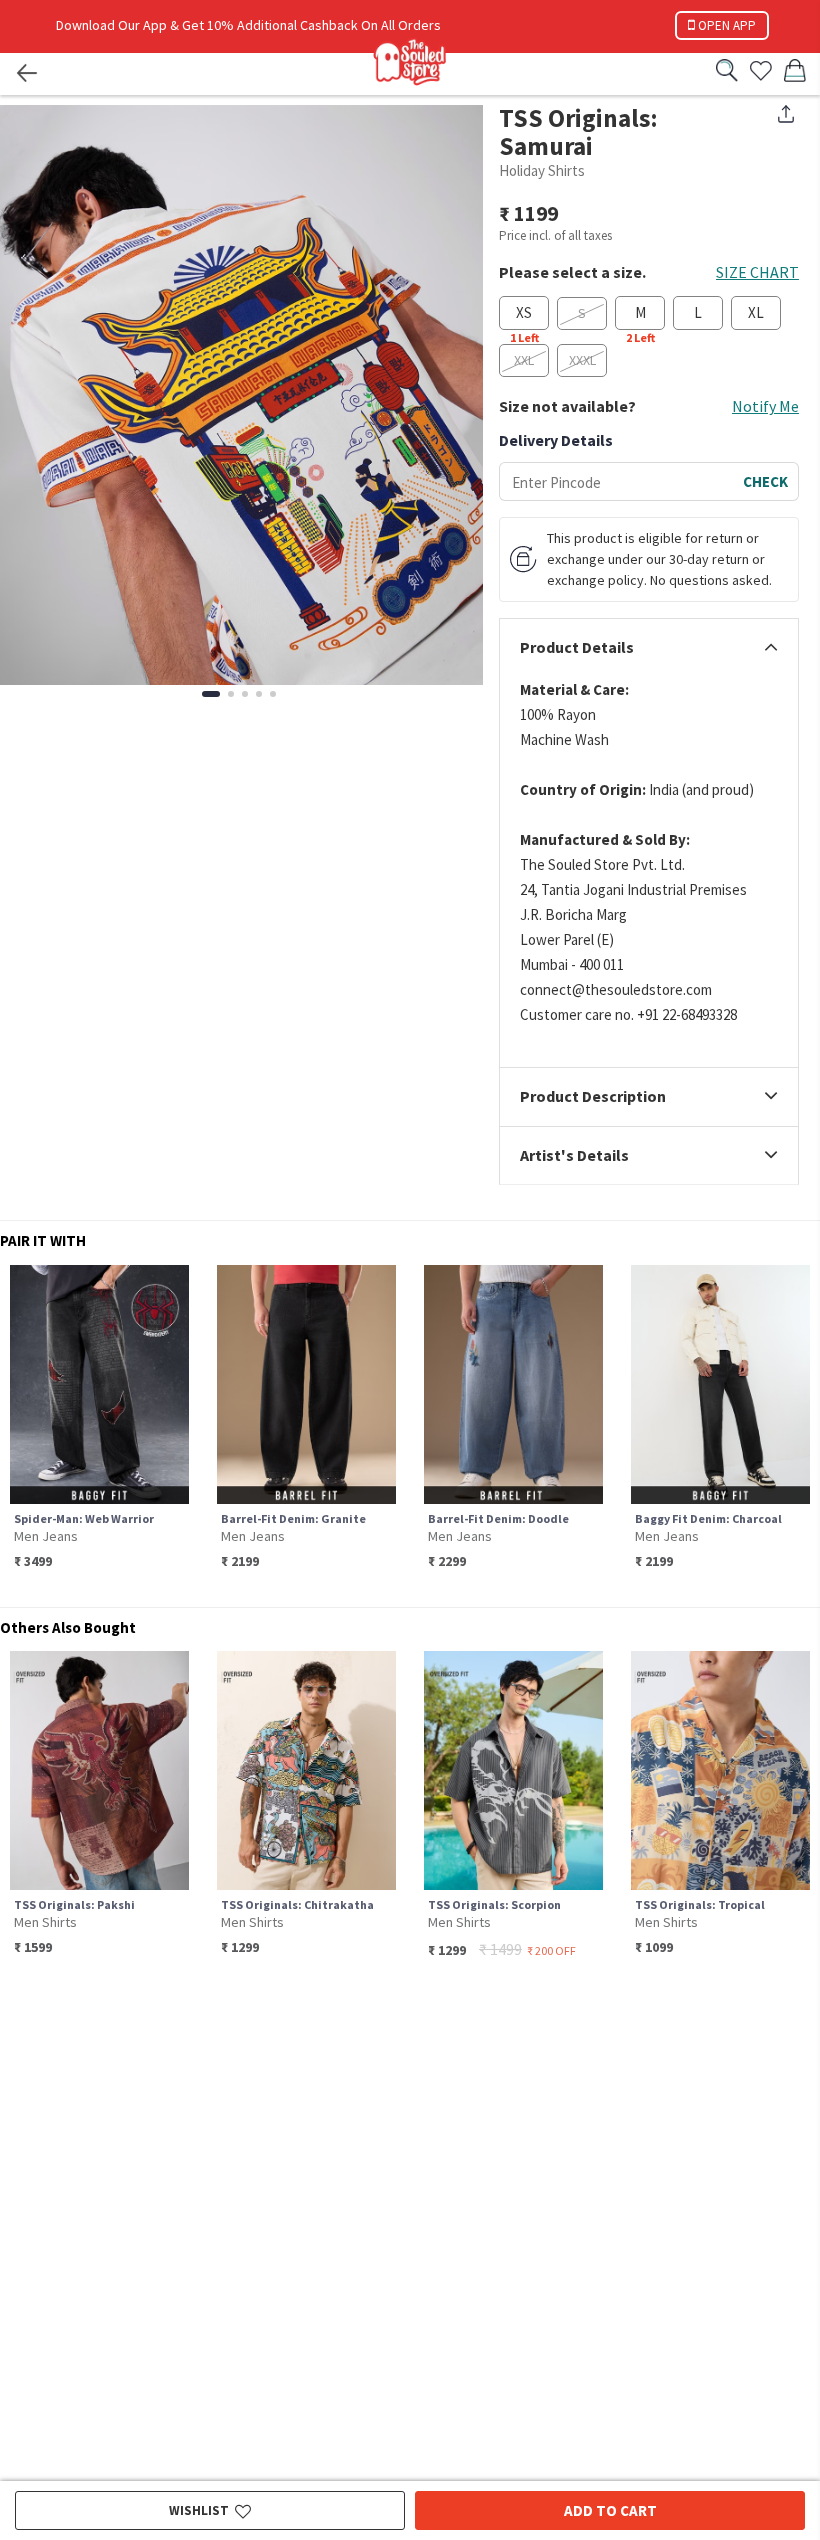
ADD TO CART (610, 2510)
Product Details (577, 648)
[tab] (649, 648)
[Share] (786, 114)
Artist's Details (574, 1156)
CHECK (765, 481)
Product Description (593, 1097)
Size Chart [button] (757, 272)
